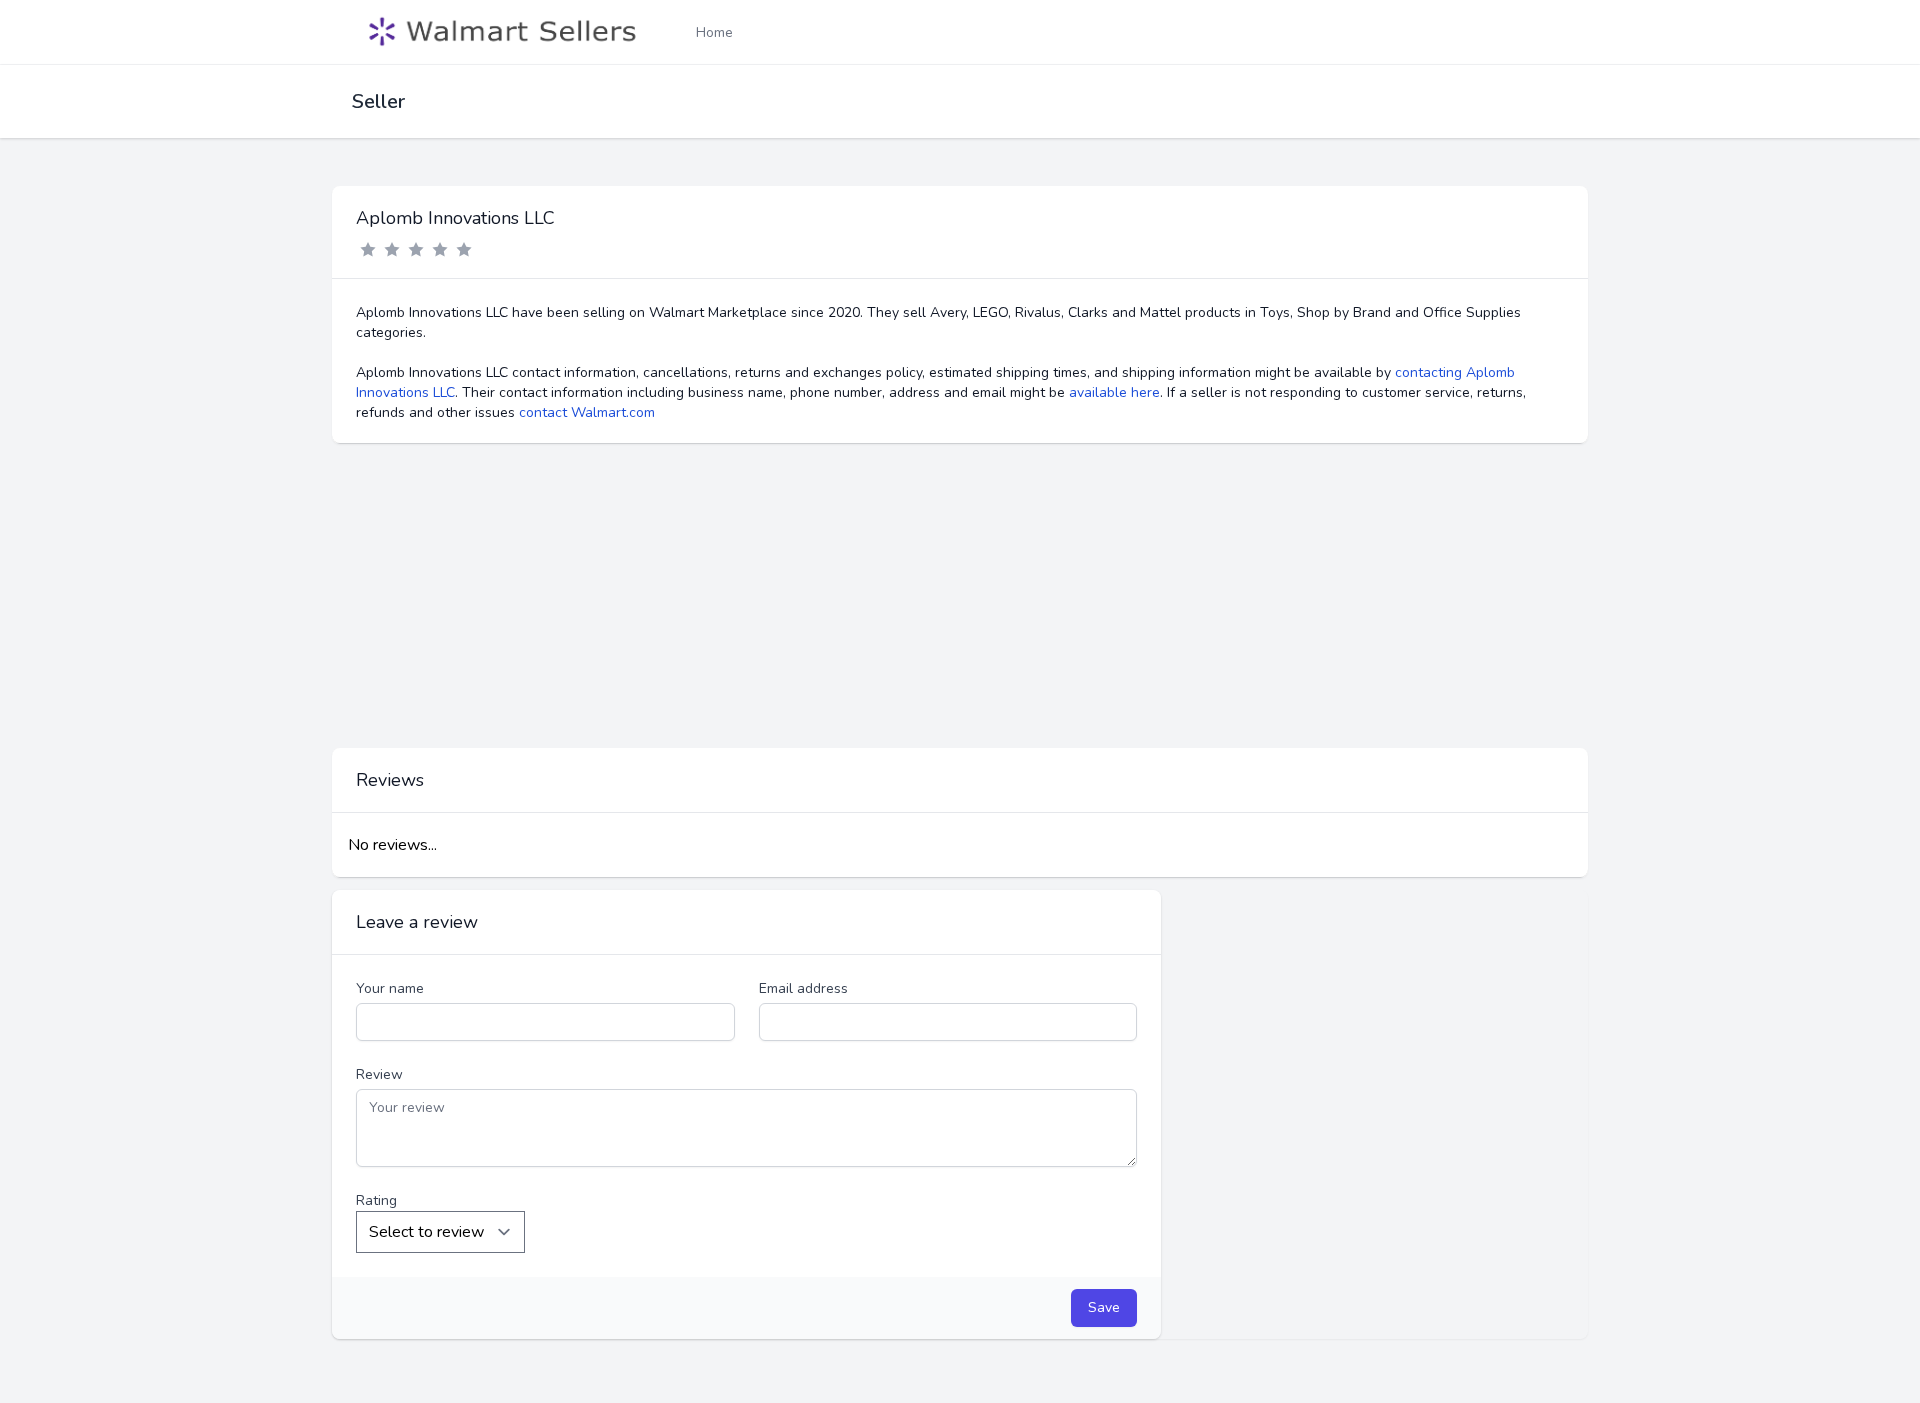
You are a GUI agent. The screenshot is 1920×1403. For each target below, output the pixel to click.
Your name (390, 988)
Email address (803, 988)
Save (1104, 1307)
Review (379, 1074)
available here (1114, 392)
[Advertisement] (960, 596)
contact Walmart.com (587, 412)
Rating (376, 1200)
